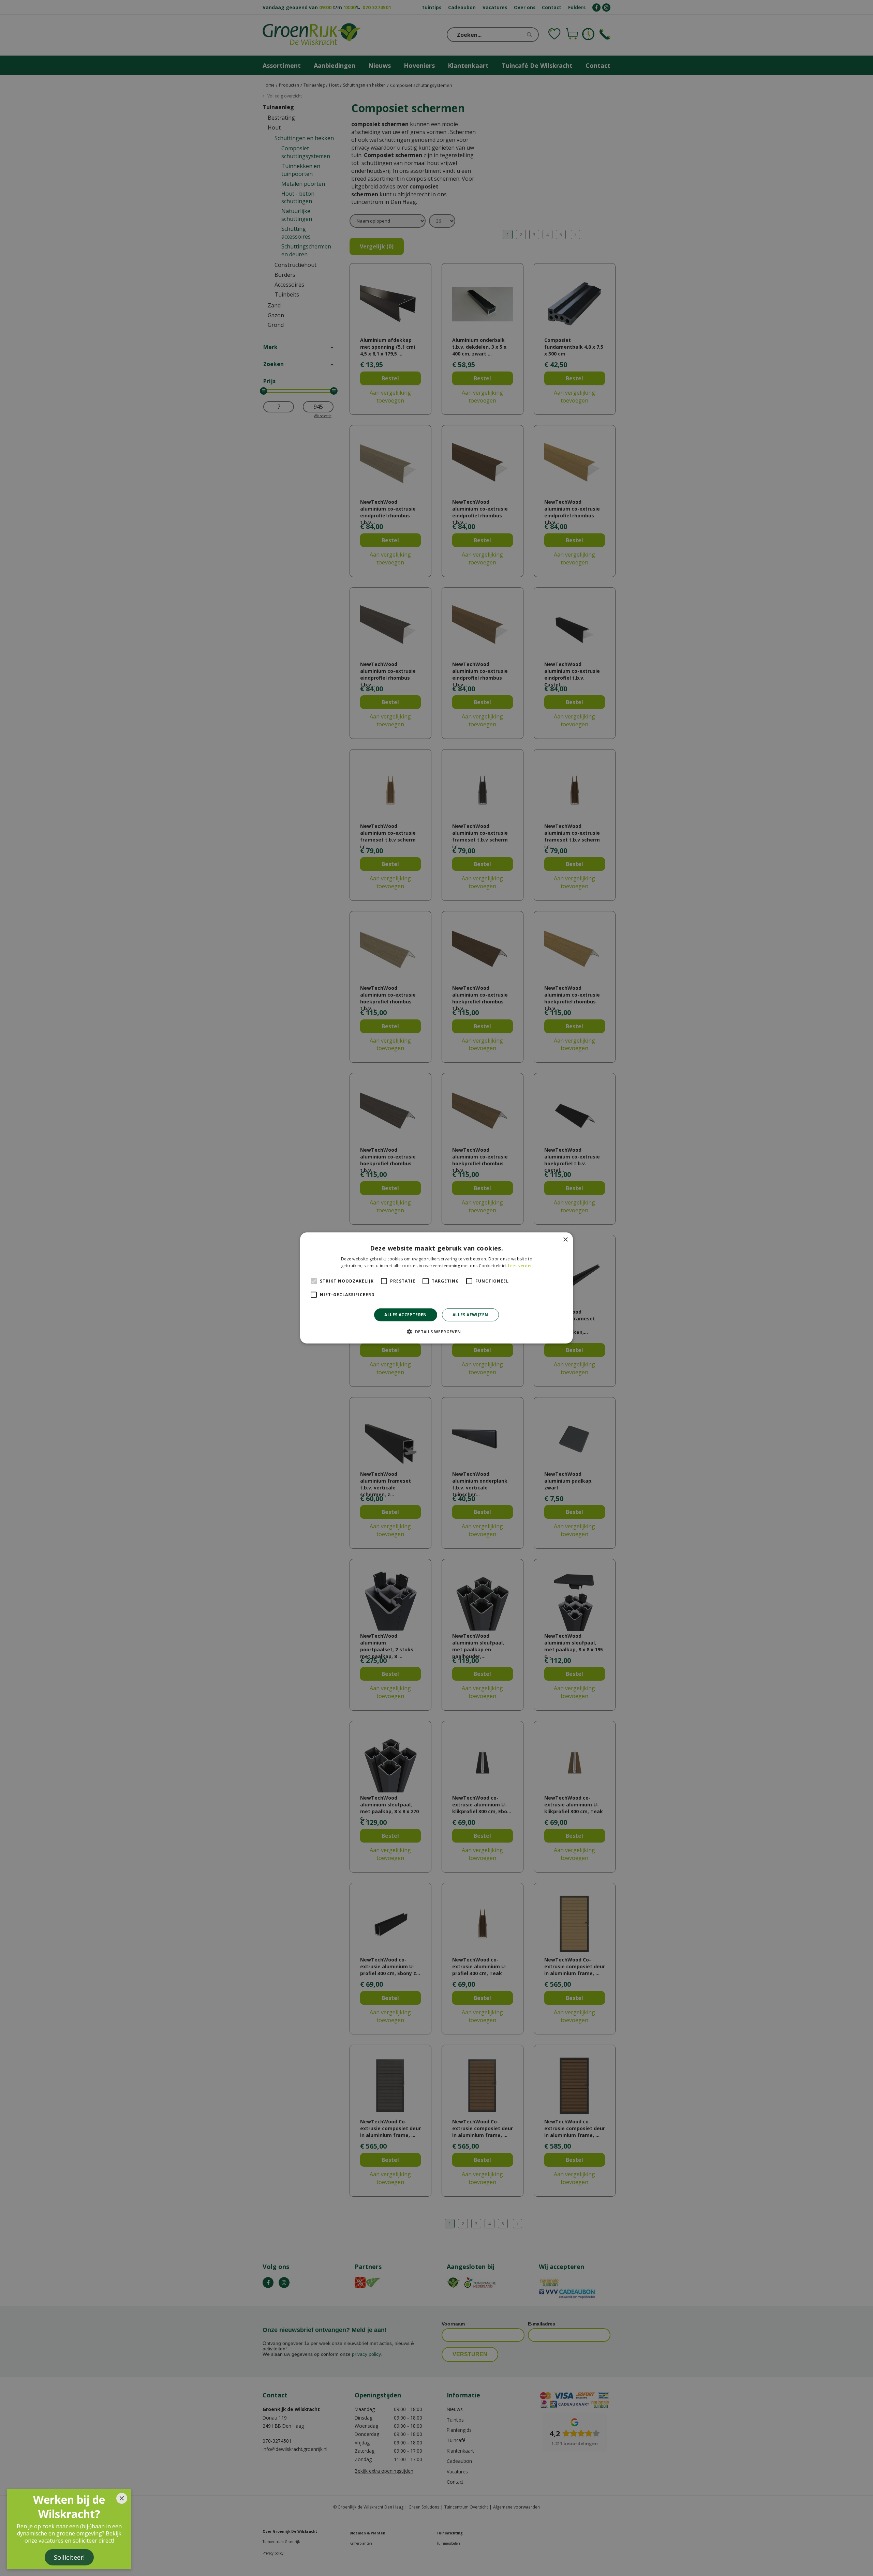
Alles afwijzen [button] (470, 1315)
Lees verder (520, 1266)
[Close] (122, 2498)
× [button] (565, 1240)
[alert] (436, 1288)
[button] (436, 1332)
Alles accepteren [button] (405, 1315)
